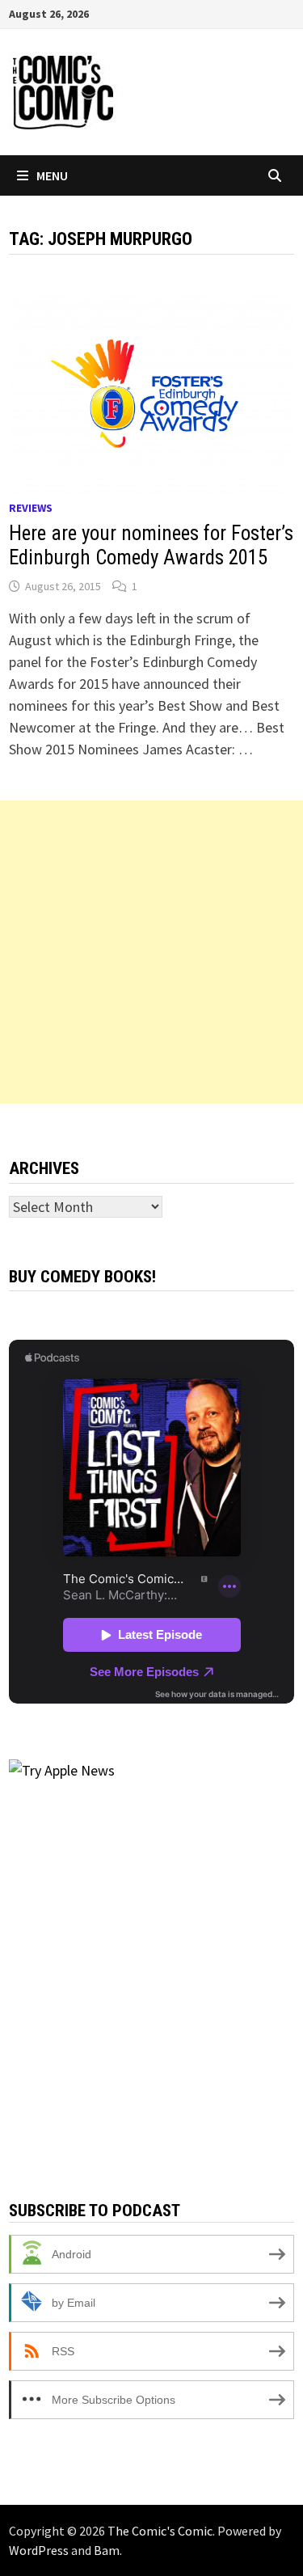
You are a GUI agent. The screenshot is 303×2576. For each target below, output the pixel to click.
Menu (52, 175)
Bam (107, 2550)
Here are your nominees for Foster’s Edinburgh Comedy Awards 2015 (151, 545)
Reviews (31, 508)
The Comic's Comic (160, 2531)
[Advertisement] (151, 952)
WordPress (39, 2550)
